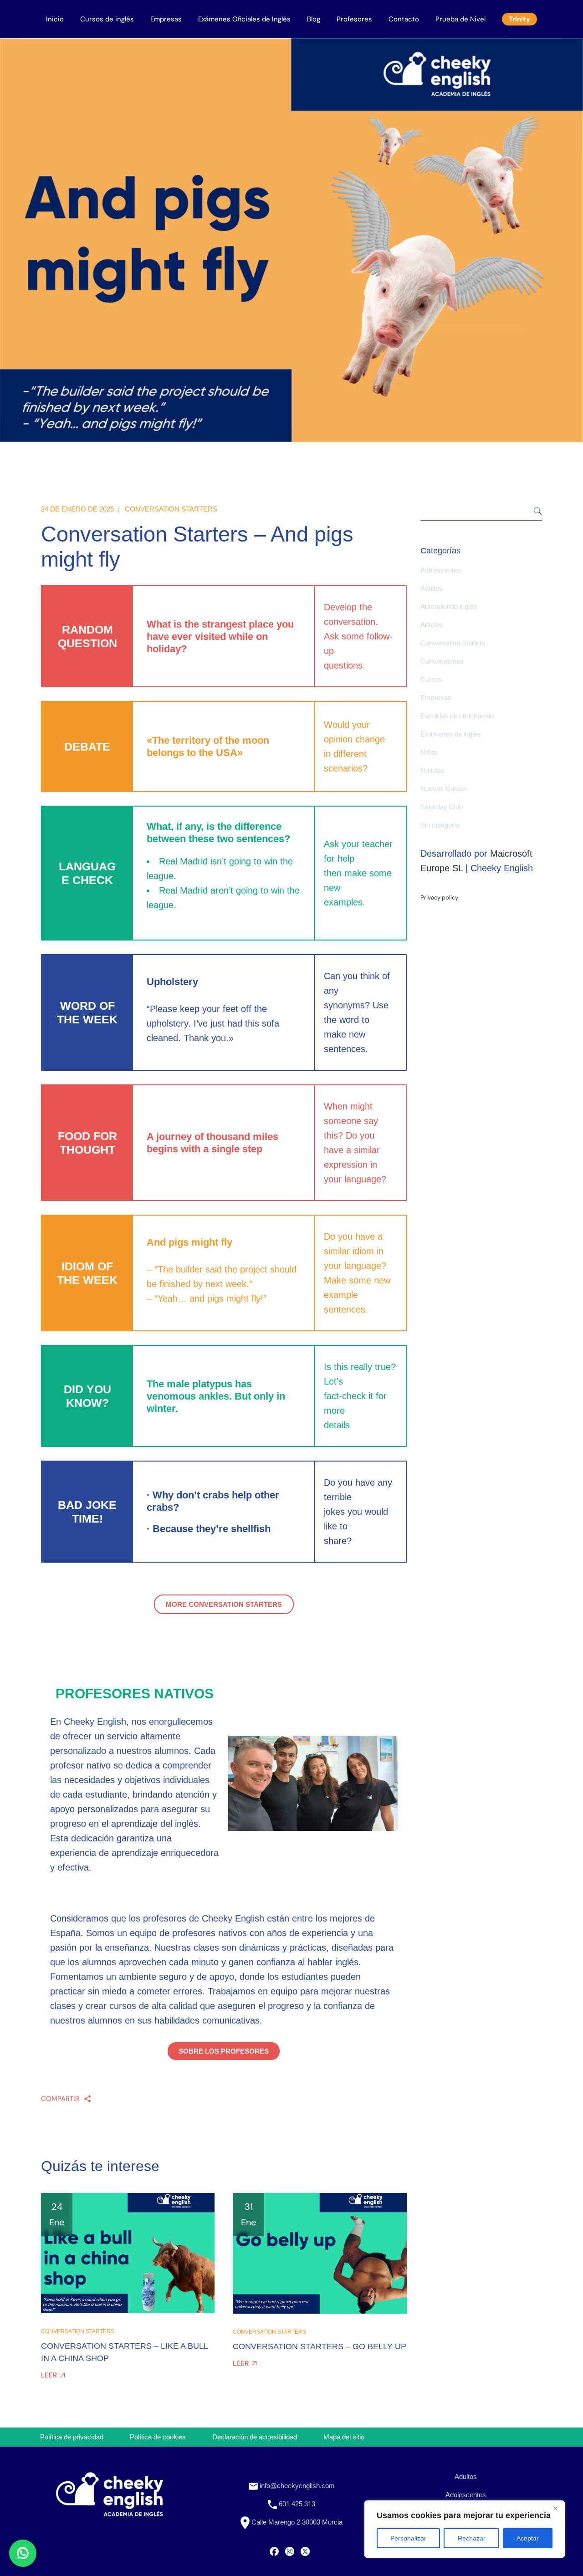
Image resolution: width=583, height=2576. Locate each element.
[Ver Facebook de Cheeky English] (274, 2550)
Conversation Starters (171, 509)
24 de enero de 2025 (77, 509)
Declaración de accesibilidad (255, 2437)
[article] (135, 1794)
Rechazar (472, 2538)
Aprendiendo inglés (449, 606)
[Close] (555, 2508)
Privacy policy (439, 897)
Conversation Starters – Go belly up (320, 2346)
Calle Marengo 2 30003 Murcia (296, 2522)
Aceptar (528, 2538)
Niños (429, 752)
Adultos (432, 588)
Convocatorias (442, 661)
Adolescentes (441, 570)
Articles (432, 625)
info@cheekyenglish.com (296, 2486)
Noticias (432, 770)
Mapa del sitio (344, 2437)
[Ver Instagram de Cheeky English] (290, 2550)
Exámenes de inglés (451, 734)
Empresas (436, 698)
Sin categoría (440, 825)
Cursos (431, 679)
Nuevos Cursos (444, 789)
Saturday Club (442, 807)
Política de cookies (158, 2437)
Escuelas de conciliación (457, 716)
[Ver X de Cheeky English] (305, 2550)
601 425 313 (296, 2504)
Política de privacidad (72, 2437)
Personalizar (408, 2538)
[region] (465, 2529)
